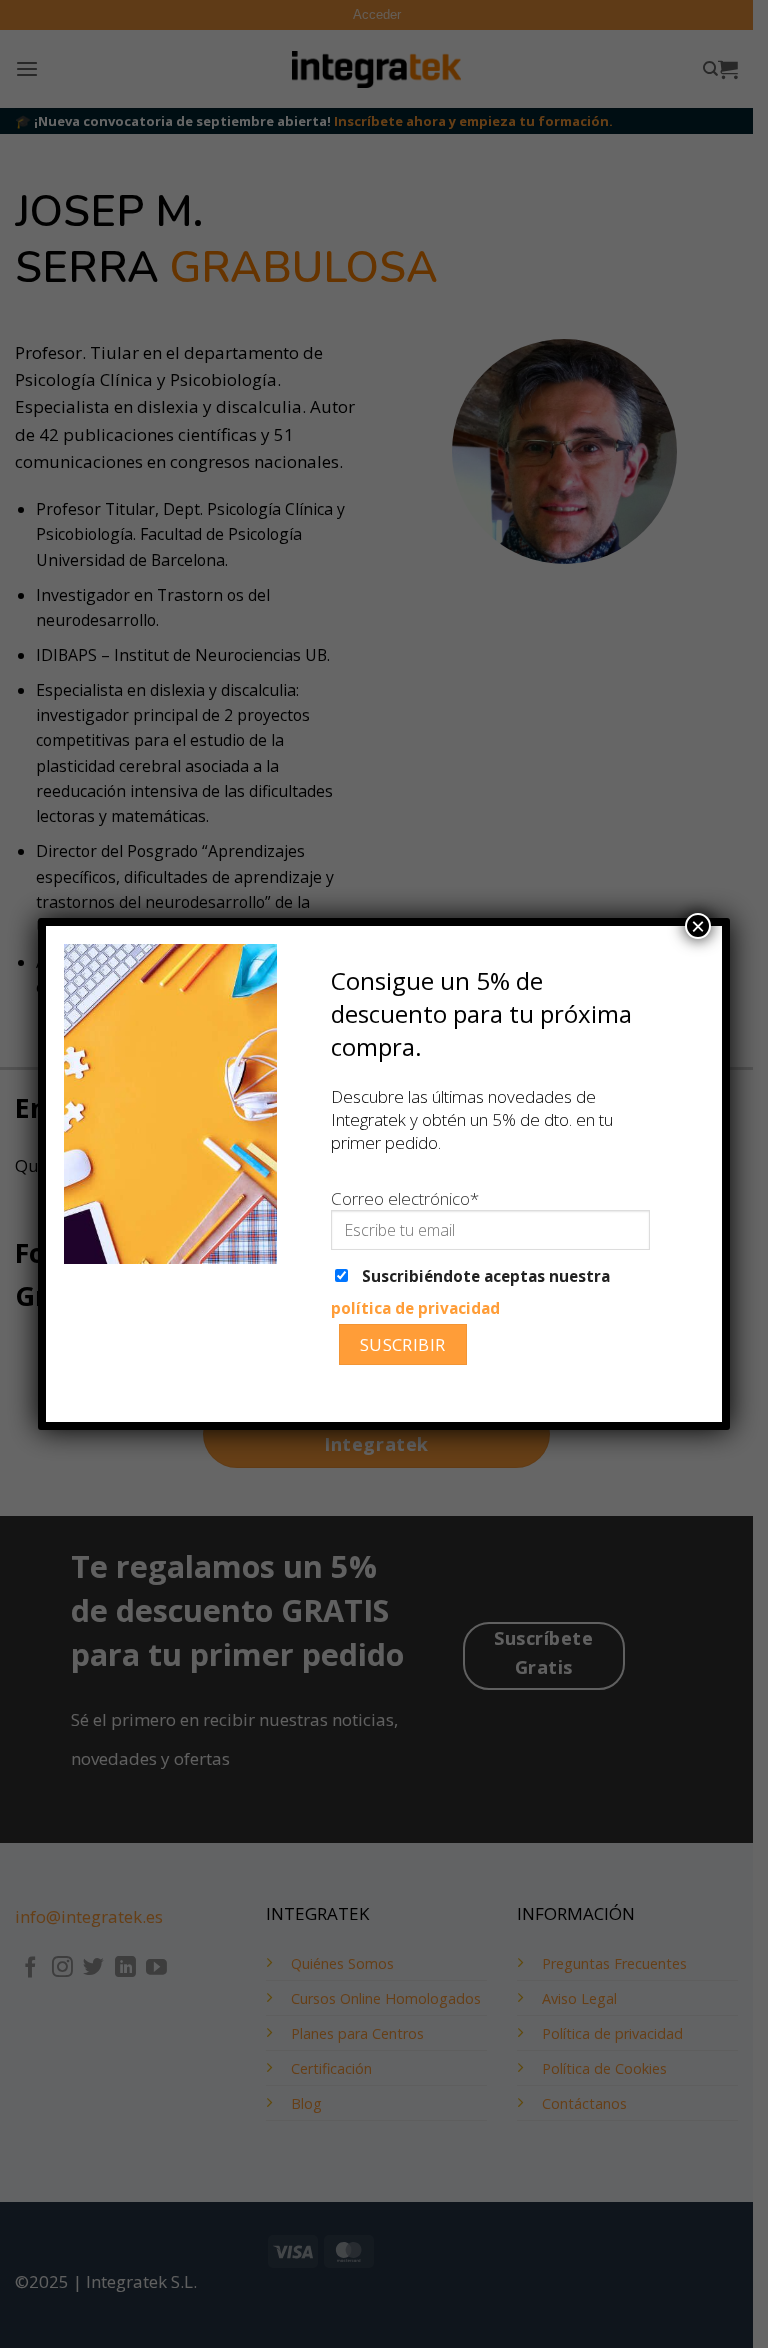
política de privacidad (415, 1308)
